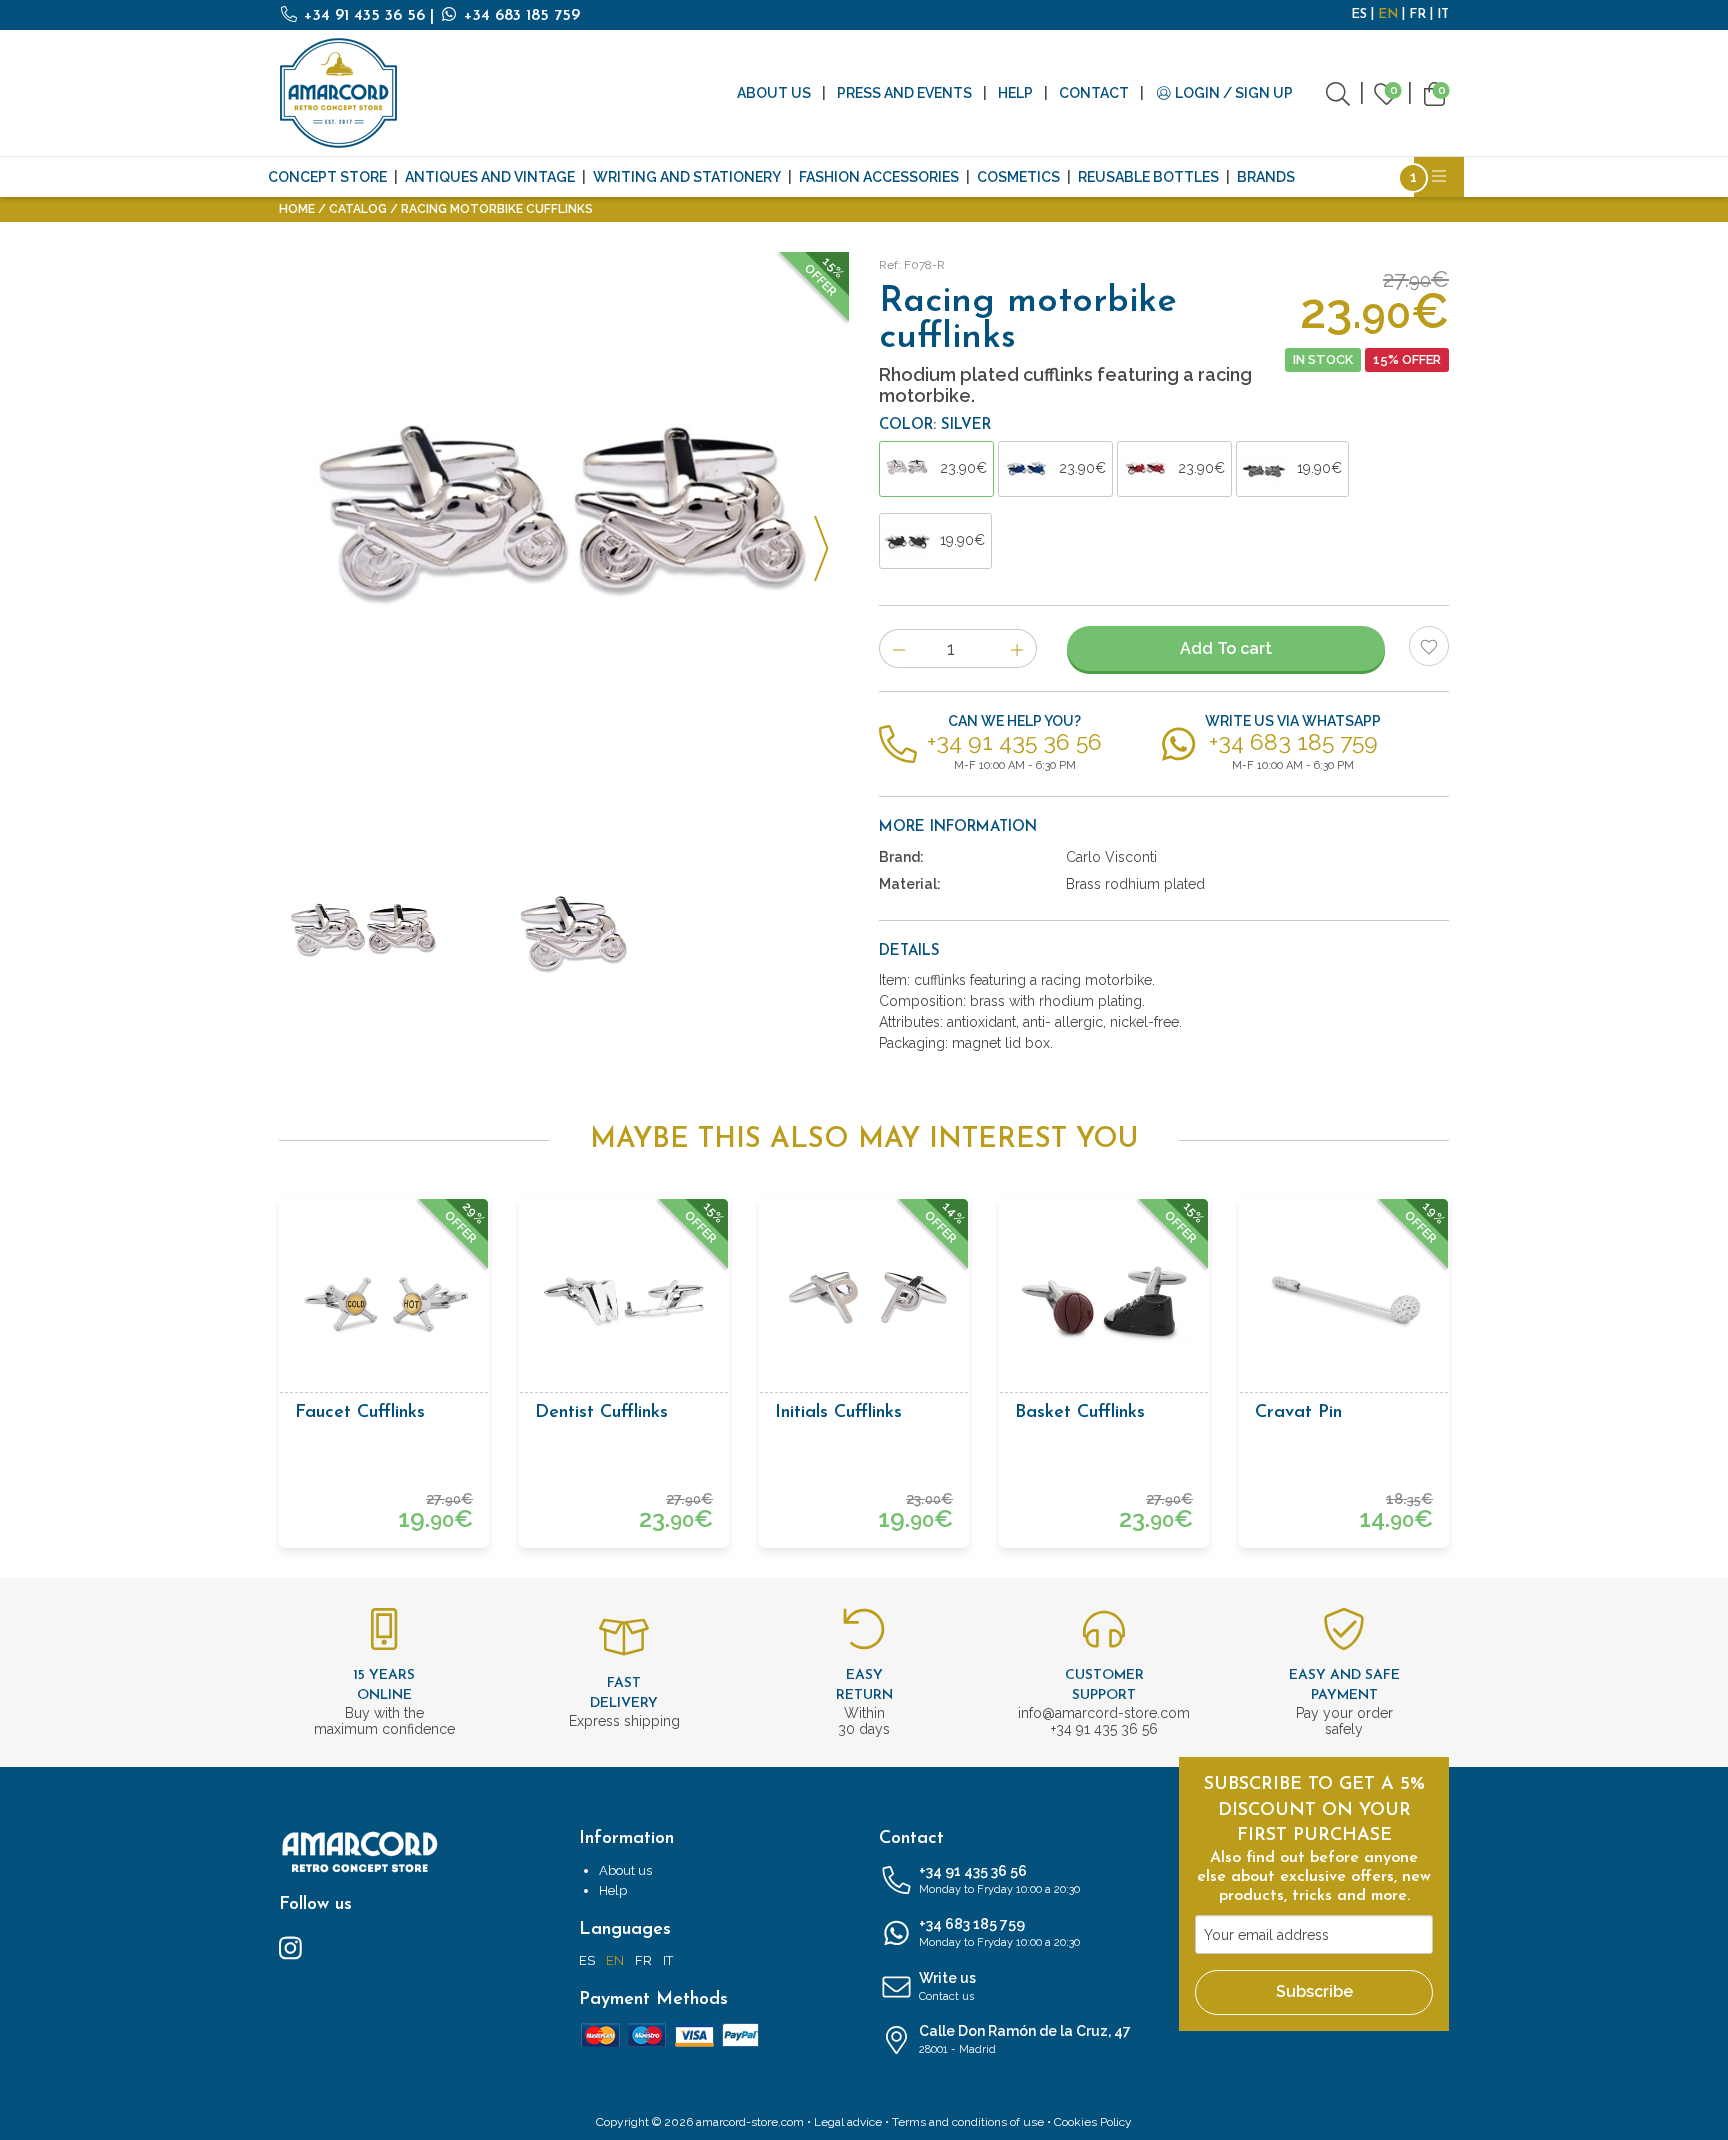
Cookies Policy (1093, 2122)
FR (1417, 14)
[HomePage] (339, 93)
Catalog (358, 209)
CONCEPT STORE (327, 177)
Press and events (904, 93)
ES (1359, 14)
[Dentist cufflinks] (624, 1303)
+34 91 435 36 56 (364, 16)
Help (1015, 93)
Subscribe (1314, 1991)
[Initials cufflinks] (864, 1303)
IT (1443, 14)
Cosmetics (1018, 177)
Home (297, 209)
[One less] (898, 648)
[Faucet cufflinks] (384, 1303)
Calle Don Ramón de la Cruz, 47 (1025, 2039)
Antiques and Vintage (490, 177)
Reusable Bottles (1148, 177)
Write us (947, 1986)
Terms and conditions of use (968, 2122)
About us (774, 93)
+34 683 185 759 (519, 16)
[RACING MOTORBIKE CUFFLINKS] (564, 937)
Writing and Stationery (687, 177)
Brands (1266, 177)
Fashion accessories (879, 177)
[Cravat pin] (1344, 1303)
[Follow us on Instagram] (290, 1947)
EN (1388, 14)
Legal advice (848, 2122)
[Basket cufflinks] (1104, 1303)
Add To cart (1226, 648)
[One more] (1017, 648)
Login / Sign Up (1232, 93)
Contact (1094, 93)
